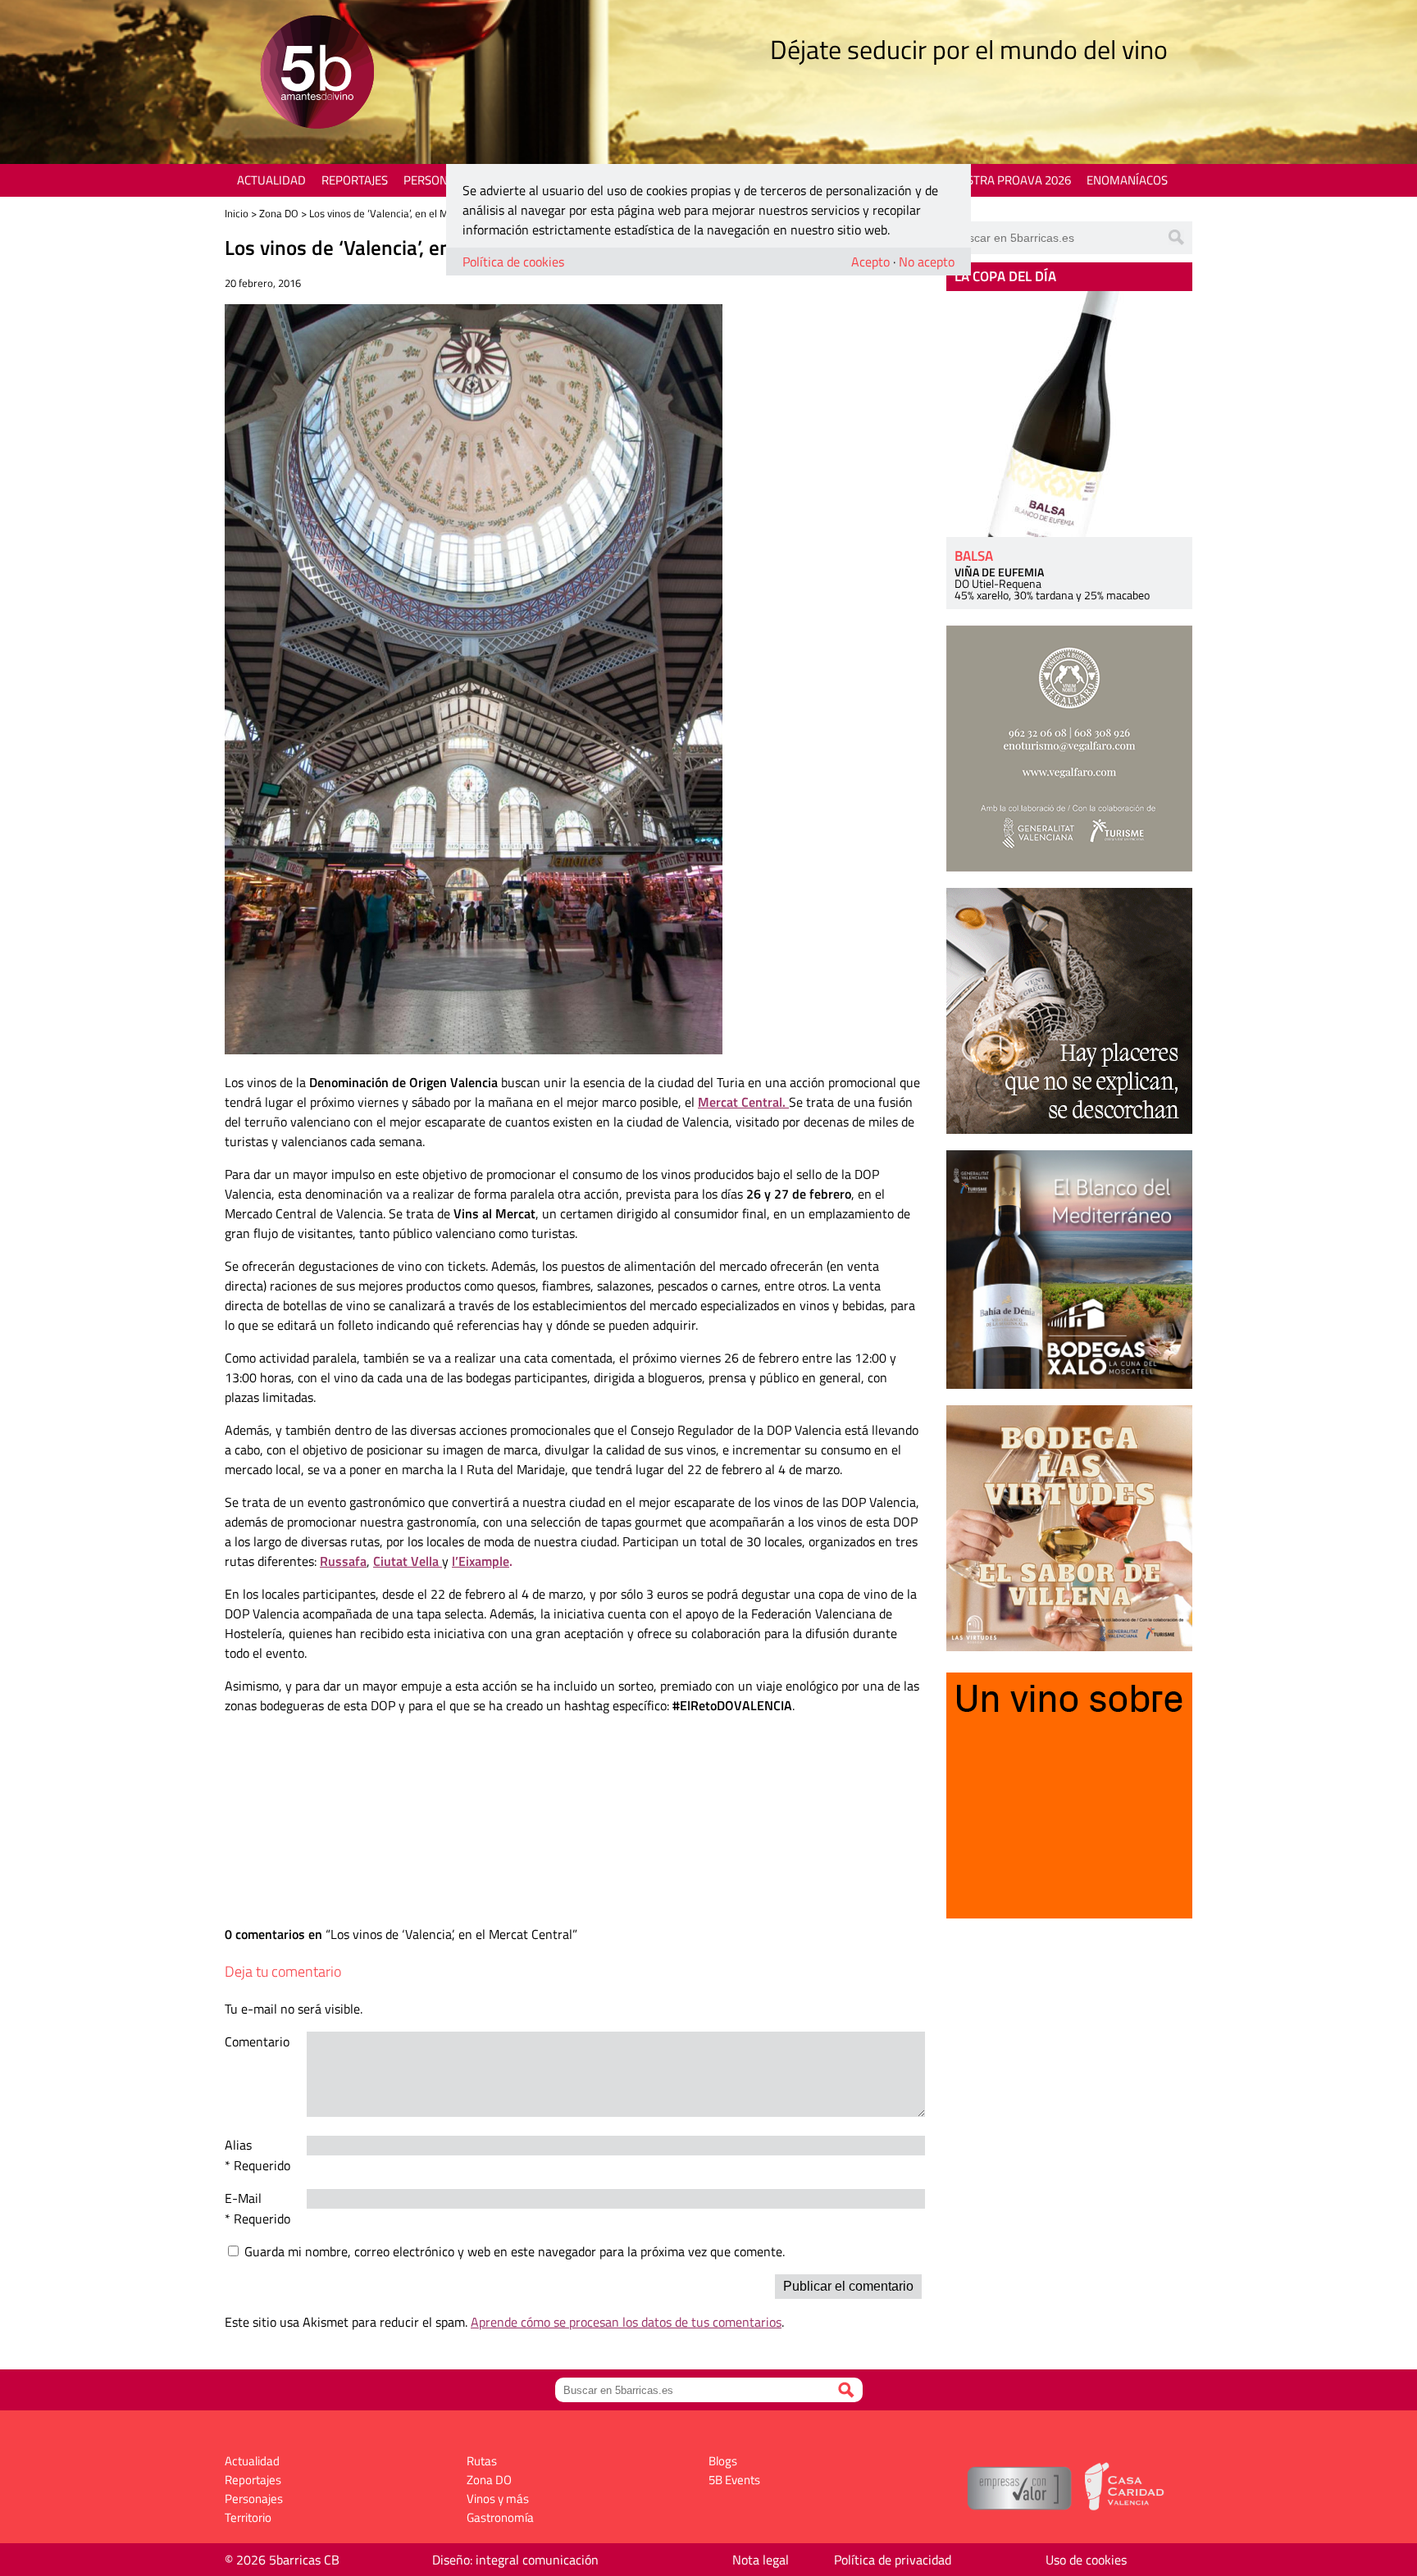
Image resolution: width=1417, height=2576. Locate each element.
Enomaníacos (1127, 180)
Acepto (870, 262)
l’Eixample (481, 1561)
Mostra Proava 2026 (1009, 180)
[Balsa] (1069, 414)
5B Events (734, 2480)
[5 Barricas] (317, 74)
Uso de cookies (1086, 2560)
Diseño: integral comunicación (515, 2560)
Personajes (437, 180)
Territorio (248, 2517)
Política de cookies (513, 262)
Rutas (482, 2461)
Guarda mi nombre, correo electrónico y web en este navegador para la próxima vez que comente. (515, 2251)
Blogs (723, 2461)
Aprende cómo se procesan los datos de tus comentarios (626, 2322)
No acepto (927, 262)
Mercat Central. (743, 1102)
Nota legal (761, 2560)
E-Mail (243, 2198)
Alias (238, 2145)
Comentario (257, 2041)
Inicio (237, 213)
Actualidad (271, 180)
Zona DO (279, 213)
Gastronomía (500, 2517)
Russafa (343, 1561)
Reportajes (355, 180)
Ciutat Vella (408, 1561)
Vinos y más (498, 2499)
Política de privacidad (893, 2560)
